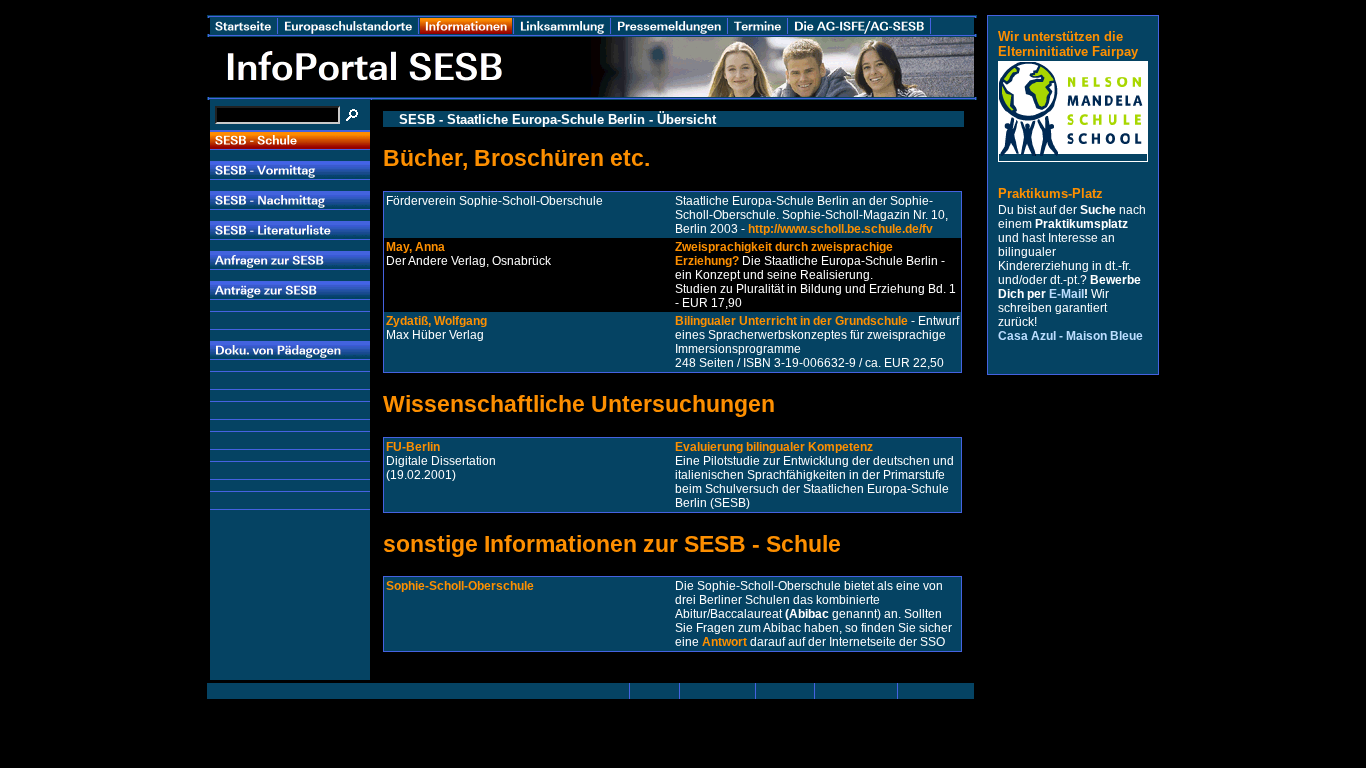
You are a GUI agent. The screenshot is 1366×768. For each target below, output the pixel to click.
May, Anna (415, 247)
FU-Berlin (413, 447)
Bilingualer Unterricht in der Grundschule (791, 321)
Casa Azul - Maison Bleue (1070, 336)
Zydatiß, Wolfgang (436, 321)
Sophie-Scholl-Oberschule (460, 586)
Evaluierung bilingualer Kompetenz (774, 447)
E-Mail (1066, 294)
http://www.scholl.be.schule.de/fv (840, 229)
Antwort (724, 642)
